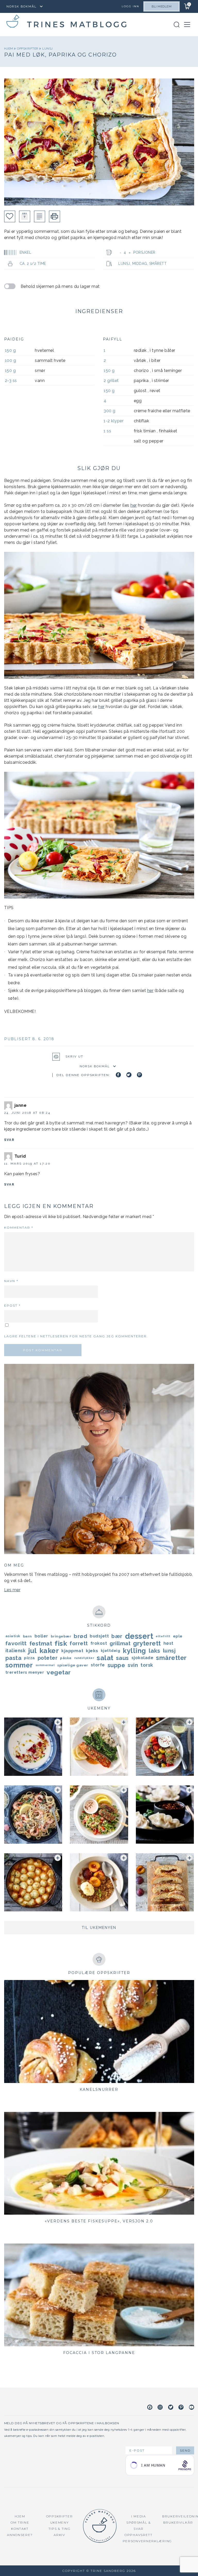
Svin (133, 1665)
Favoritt (16, 1643)
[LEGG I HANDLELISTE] (40, 216)
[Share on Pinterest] (139, 1075)
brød (80, 1636)
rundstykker (84, 1658)
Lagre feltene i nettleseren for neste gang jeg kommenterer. (76, 1336)
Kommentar (19, 1227)
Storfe (98, 1665)
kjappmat (72, 1651)
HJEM (20, 2516)
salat (105, 1658)
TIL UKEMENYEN (99, 1928)
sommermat (45, 1665)
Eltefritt (163, 1636)
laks (155, 1651)
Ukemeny (60, 2522)
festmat (41, 1643)
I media (139, 2516)
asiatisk (13, 1636)
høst (168, 1643)
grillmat (120, 1643)
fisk (61, 1643)
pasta (14, 1658)
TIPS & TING (60, 2529)
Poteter (48, 1658)
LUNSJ (48, 49)
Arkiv (59, 2535)
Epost (12, 1305)
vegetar (59, 1672)
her (134, 505)
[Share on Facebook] (118, 1075)
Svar (9, 1140)
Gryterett (147, 1643)
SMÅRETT (158, 264)
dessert (139, 1636)
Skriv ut (74, 1056)
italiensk (16, 1651)
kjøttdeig (111, 1651)
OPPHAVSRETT (139, 2535)
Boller (41, 1636)
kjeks (92, 1651)
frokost (99, 1643)
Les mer (12, 1590)
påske (66, 1658)
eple (178, 1636)
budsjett (99, 1636)
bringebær (61, 1636)
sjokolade (143, 1658)
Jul (32, 1651)
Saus (122, 1658)
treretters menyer (25, 1672)
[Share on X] (129, 1075)
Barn (27, 1636)
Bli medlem (162, 6)
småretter (171, 1658)
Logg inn (130, 6)
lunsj (169, 1651)
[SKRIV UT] (55, 216)
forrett (79, 1643)
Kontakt (20, 2529)
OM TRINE (20, 2522)
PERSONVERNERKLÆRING (147, 2541)
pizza (30, 1658)
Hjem (9, 49)
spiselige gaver (73, 1665)
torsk (147, 1665)
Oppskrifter (28, 49)
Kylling (134, 1651)
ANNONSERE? (20, 2535)
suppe (116, 1665)
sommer (19, 1665)
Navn (11, 1281)
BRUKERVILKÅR (178, 2522)
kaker (49, 1651)
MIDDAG (140, 264)
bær (117, 1636)
